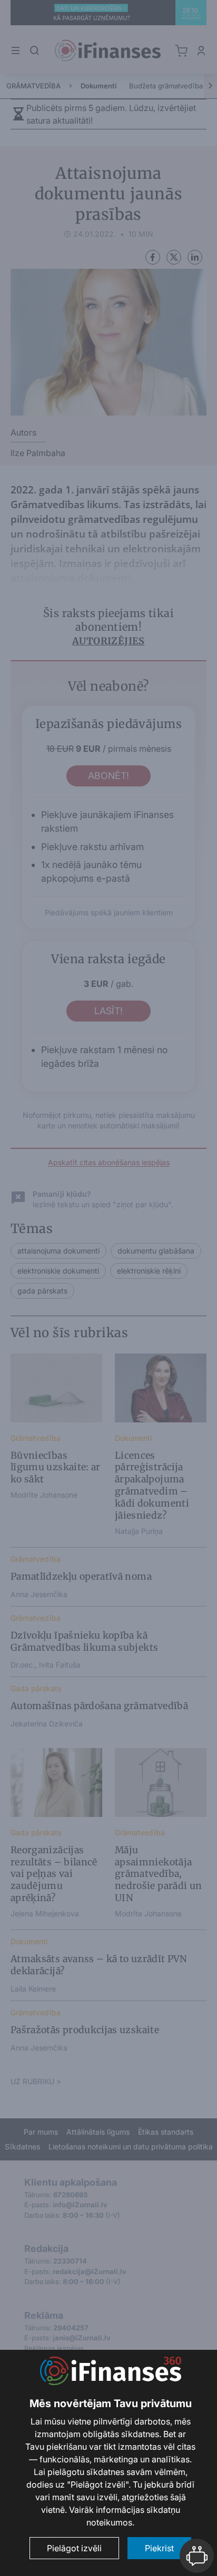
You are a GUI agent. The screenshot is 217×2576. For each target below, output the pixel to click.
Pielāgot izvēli (74, 2548)
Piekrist (159, 2548)
